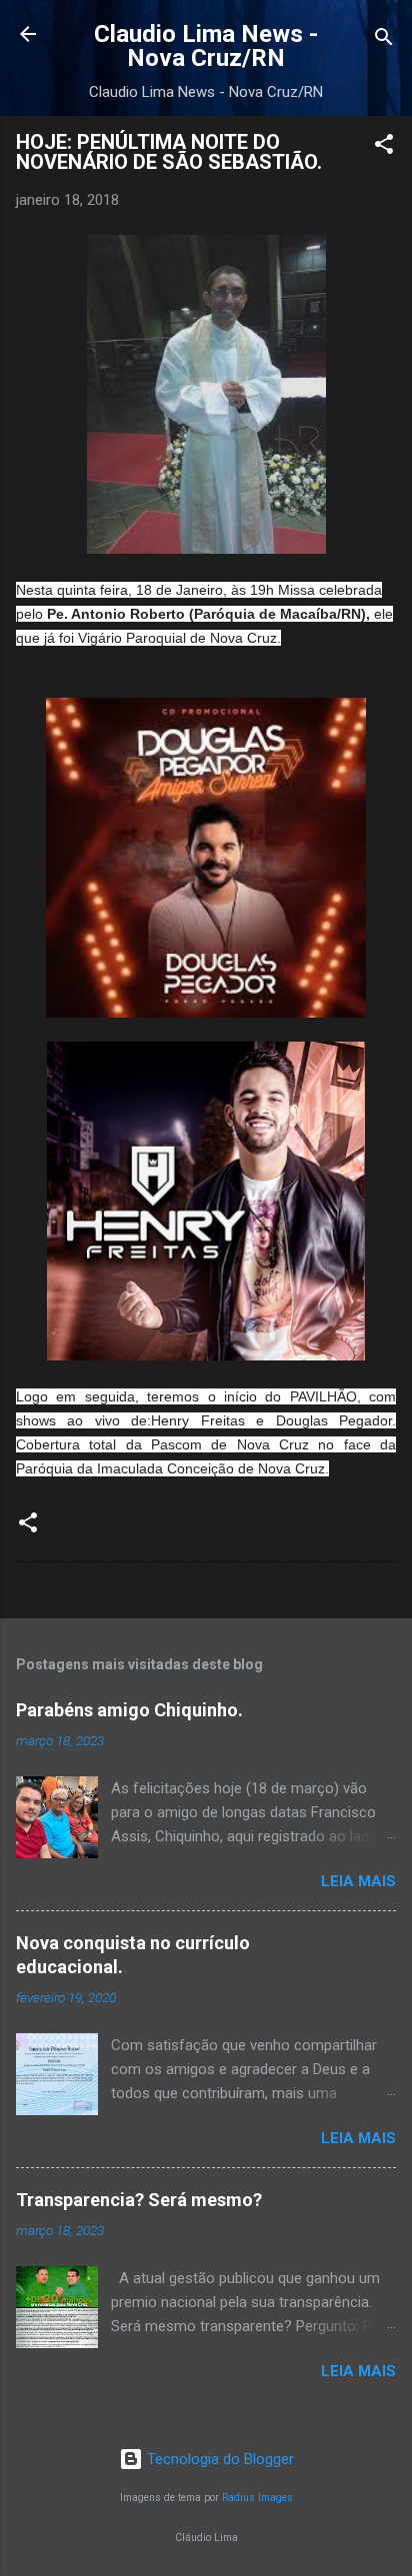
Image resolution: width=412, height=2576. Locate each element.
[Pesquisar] (384, 40)
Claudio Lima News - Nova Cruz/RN (206, 46)
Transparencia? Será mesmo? (139, 2200)
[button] (384, 147)
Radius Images (257, 2498)
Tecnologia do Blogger (218, 2459)
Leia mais (358, 1881)
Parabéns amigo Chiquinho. (129, 1710)
